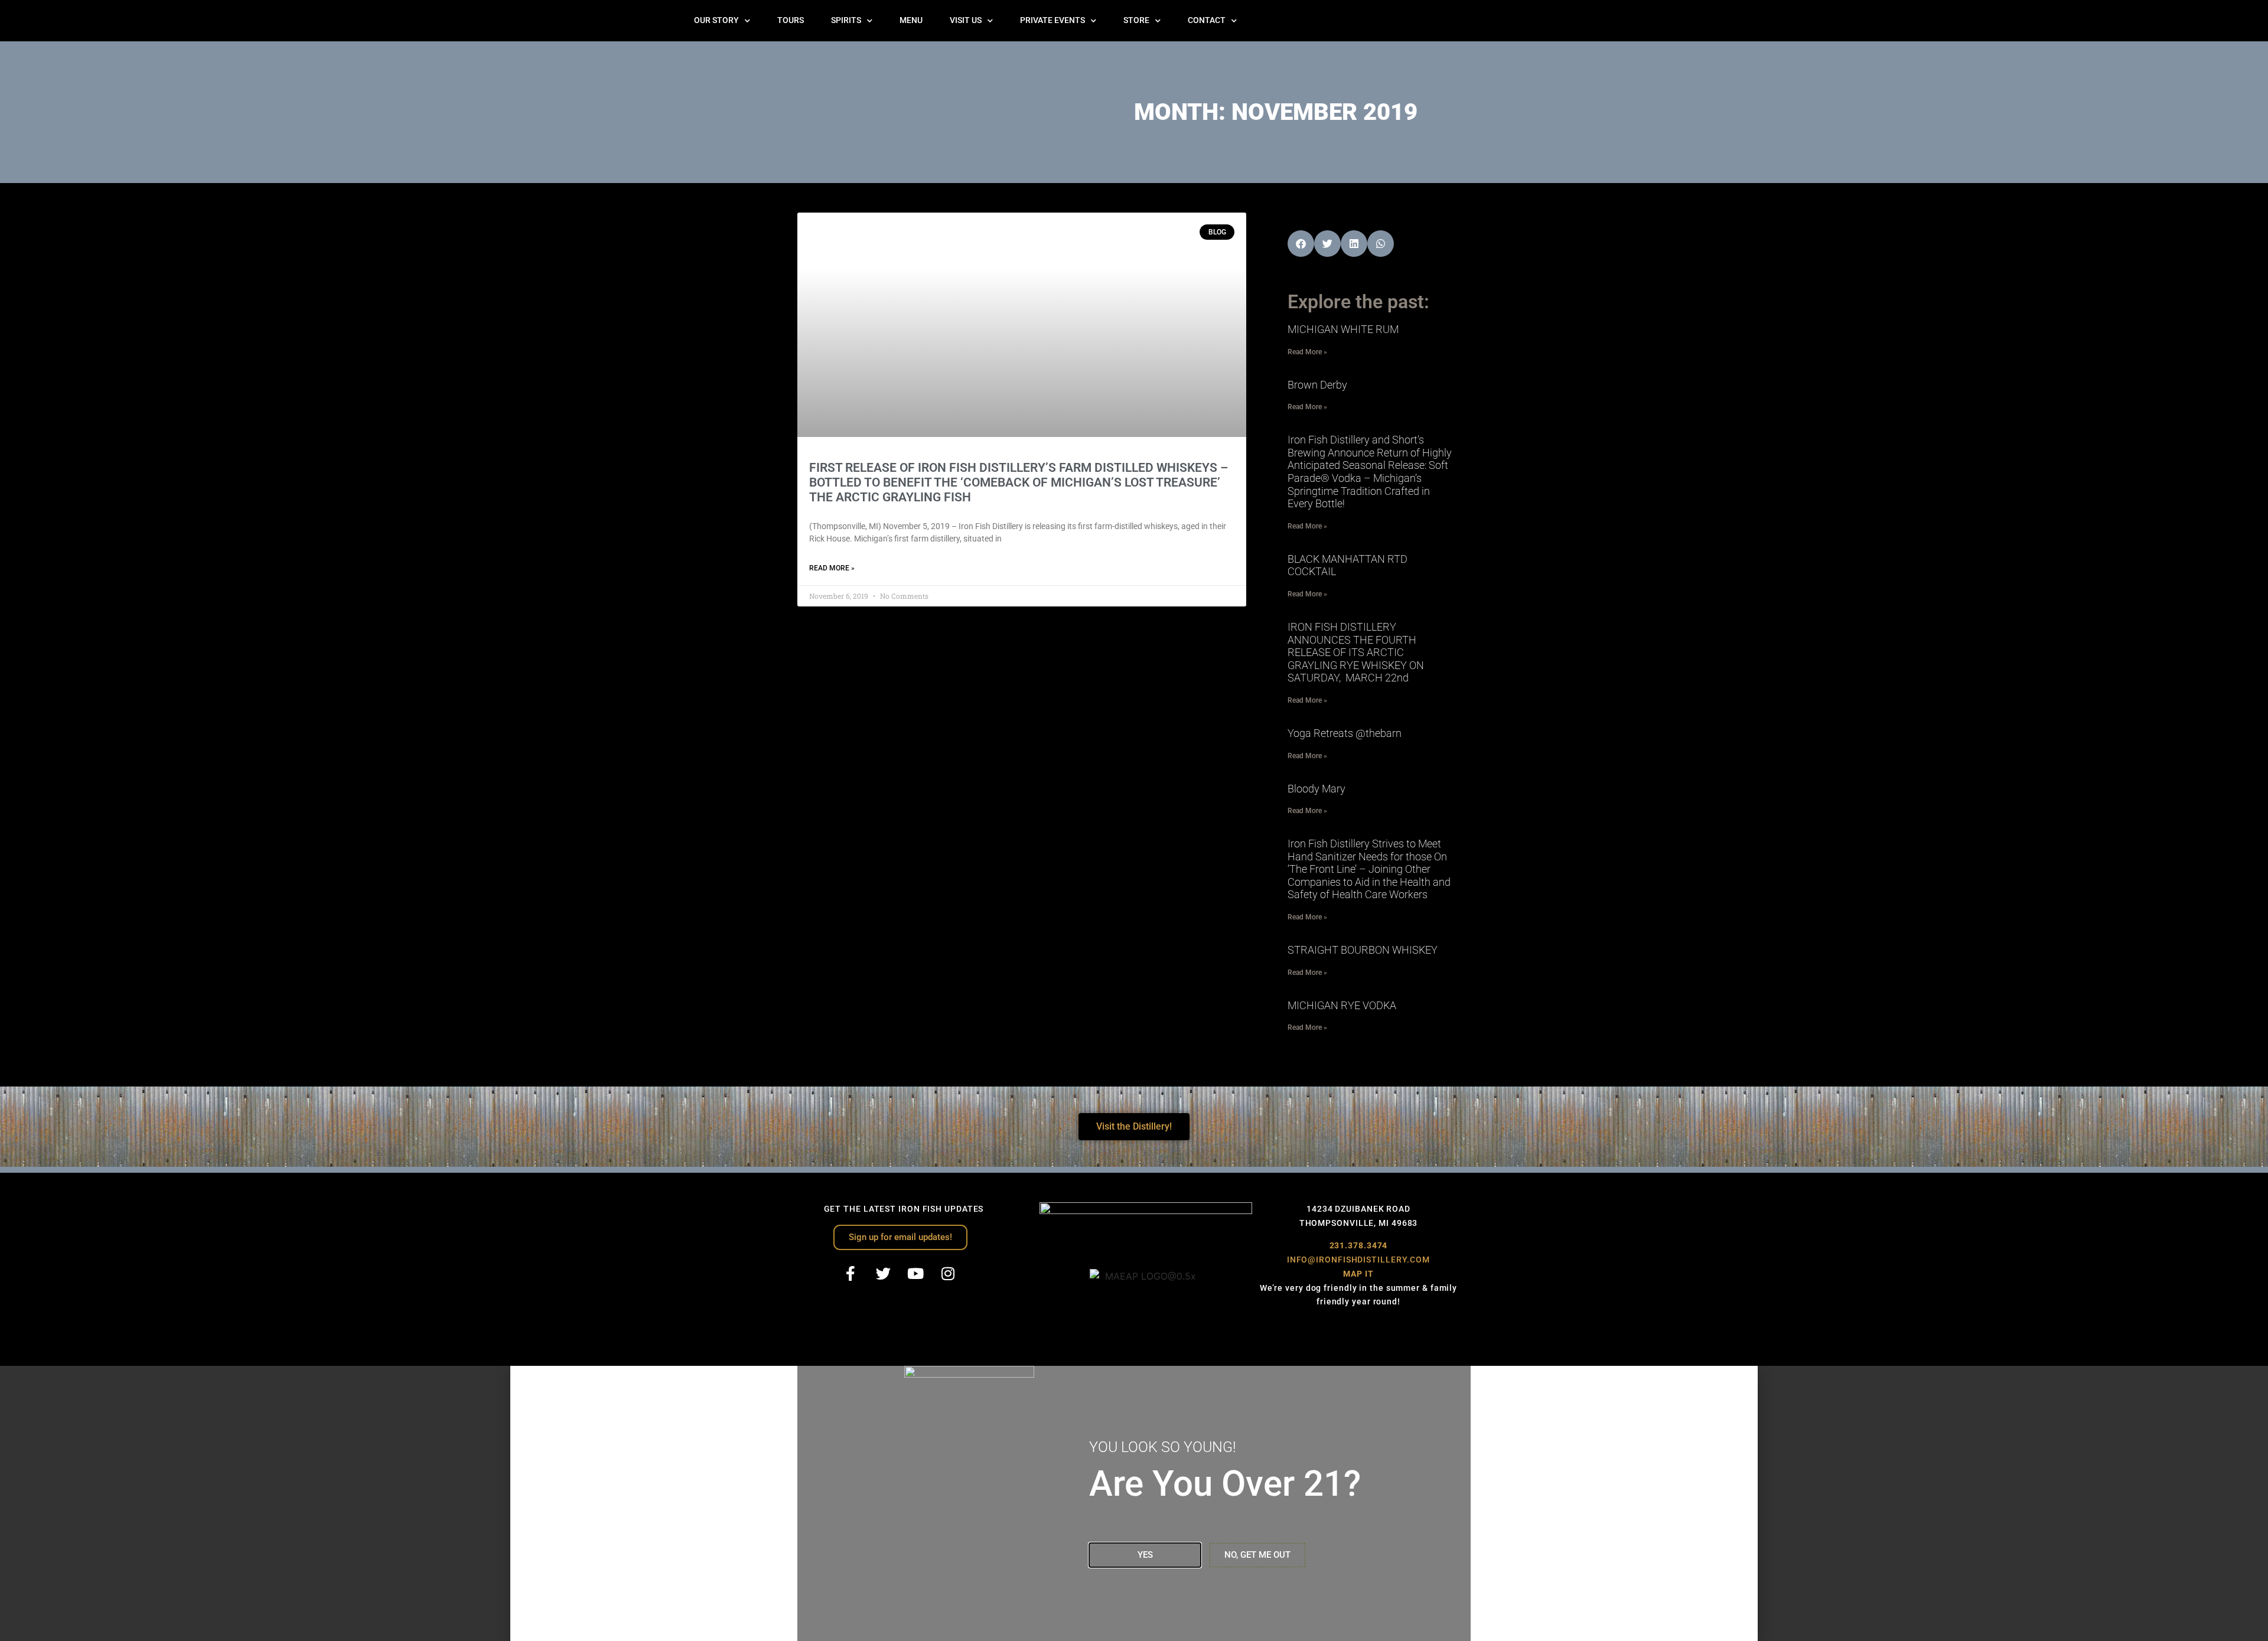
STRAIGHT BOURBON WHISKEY (1363, 950)
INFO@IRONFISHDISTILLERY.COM (1358, 1260)
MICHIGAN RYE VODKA (1342, 1005)
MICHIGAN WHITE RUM (1343, 329)
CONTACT (1207, 20)
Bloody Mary (1317, 789)
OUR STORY (716, 20)
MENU (911, 20)
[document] (1134, 1503)
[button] (1301, 244)
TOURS (791, 20)
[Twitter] (883, 1273)
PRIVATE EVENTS (1052, 20)
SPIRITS (846, 20)
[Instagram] (948, 1273)
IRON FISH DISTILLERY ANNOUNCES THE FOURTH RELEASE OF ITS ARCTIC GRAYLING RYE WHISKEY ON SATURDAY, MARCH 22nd (1356, 652)
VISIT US (966, 20)
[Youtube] (915, 1273)
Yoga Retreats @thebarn (1345, 733)
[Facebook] (850, 1273)
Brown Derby (1317, 385)
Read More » (832, 568)
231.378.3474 (1359, 1245)
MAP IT (1358, 1274)
